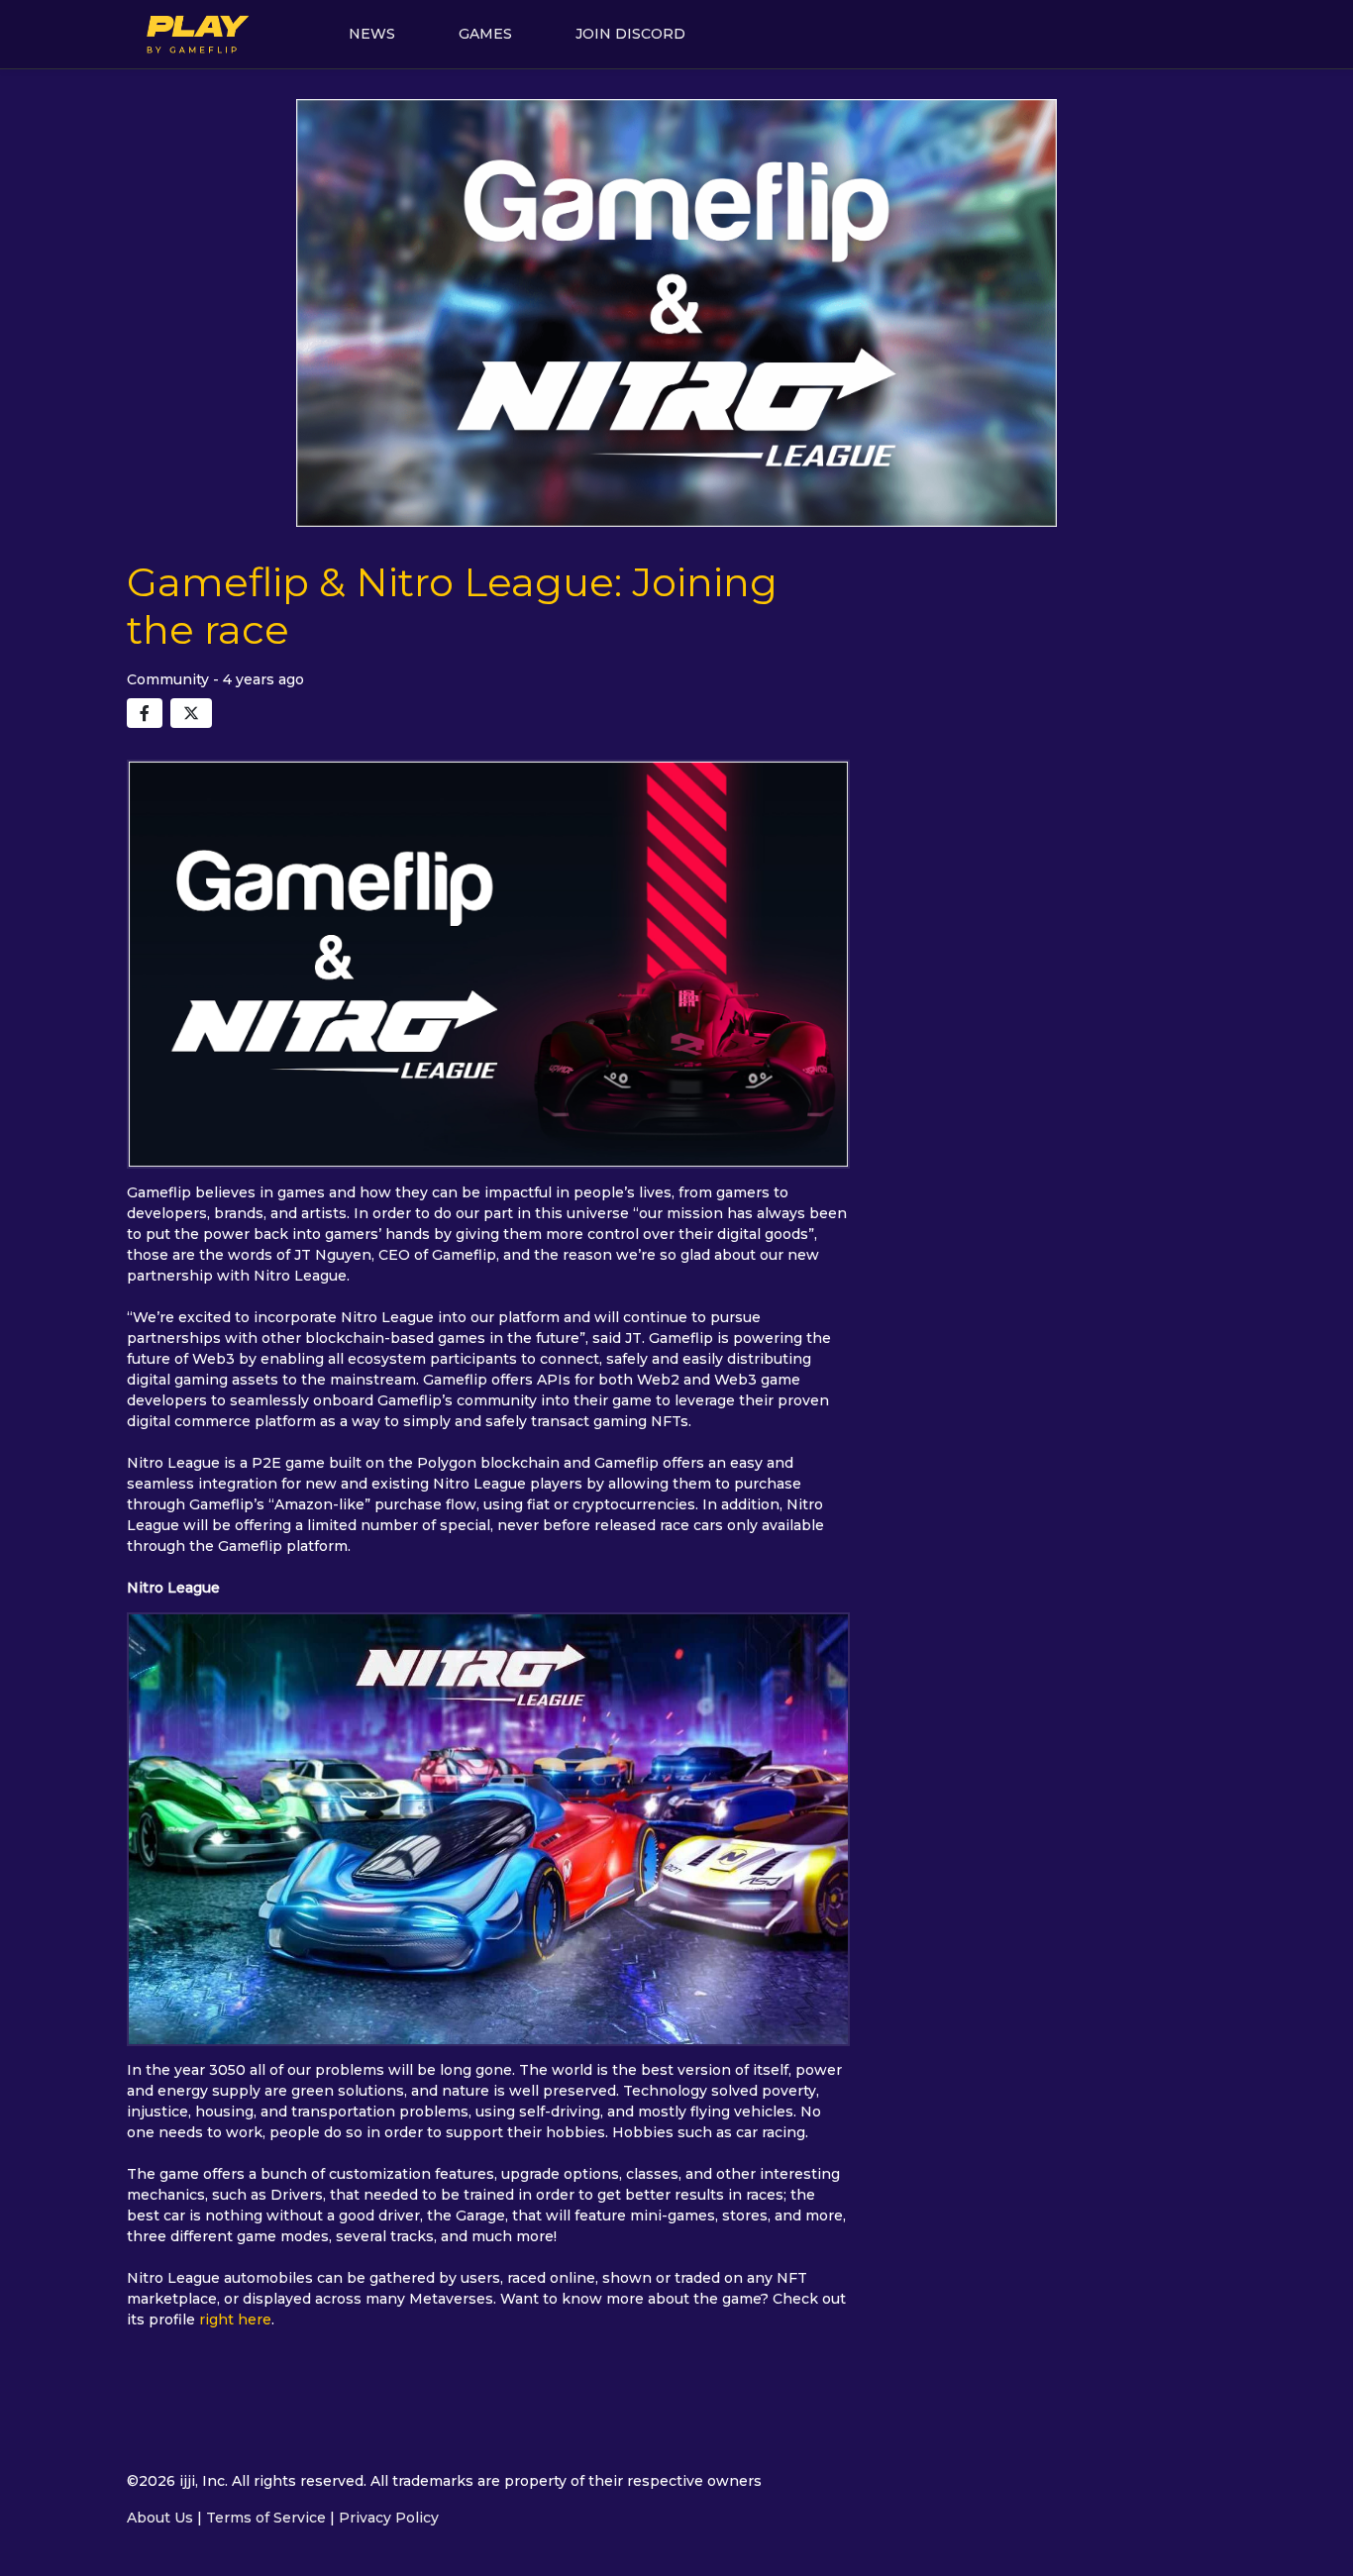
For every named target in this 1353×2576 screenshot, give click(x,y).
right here (235, 2319)
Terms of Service (266, 2518)
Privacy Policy (389, 2518)
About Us (160, 2518)
